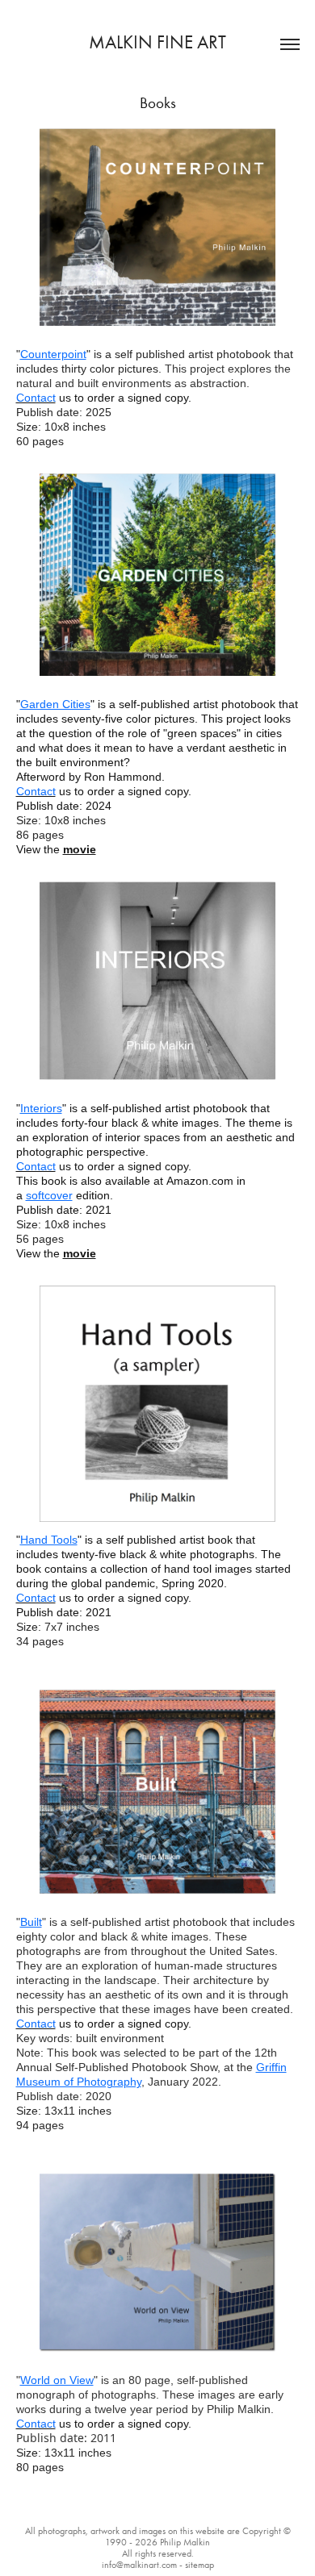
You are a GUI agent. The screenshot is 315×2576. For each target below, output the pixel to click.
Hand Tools (49, 1540)
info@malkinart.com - (143, 2565)
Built (31, 1922)
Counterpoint (53, 354)
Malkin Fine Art (157, 42)
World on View (57, 2380)
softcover (49, 1195)
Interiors (41, 1108)
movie (80, 849)
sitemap (199, 2565)
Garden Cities (55, 704)
